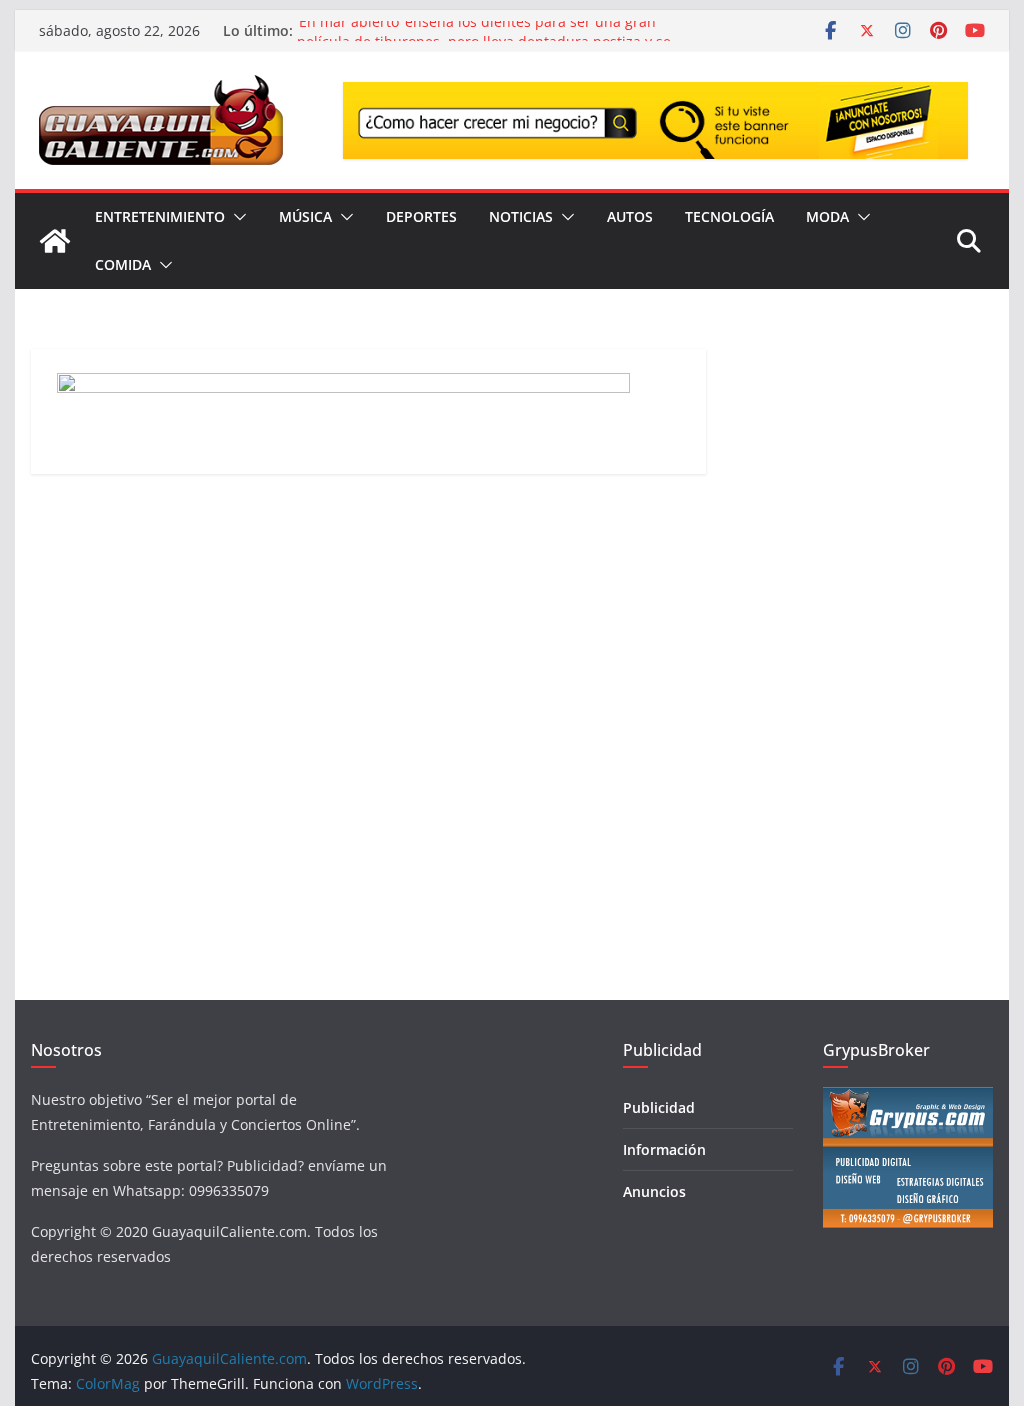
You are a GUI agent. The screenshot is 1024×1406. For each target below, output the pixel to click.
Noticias (521, 216)
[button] (236, 217)
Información (664, 1149)
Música (305, 216)
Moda (827, 216)
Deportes (421, 216)
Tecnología (729, 216)
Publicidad (659, 1107)
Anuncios (654, 1191)
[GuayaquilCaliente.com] (55, 241)
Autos (630, 216)
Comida (123, 264)
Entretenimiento (160, 216)
